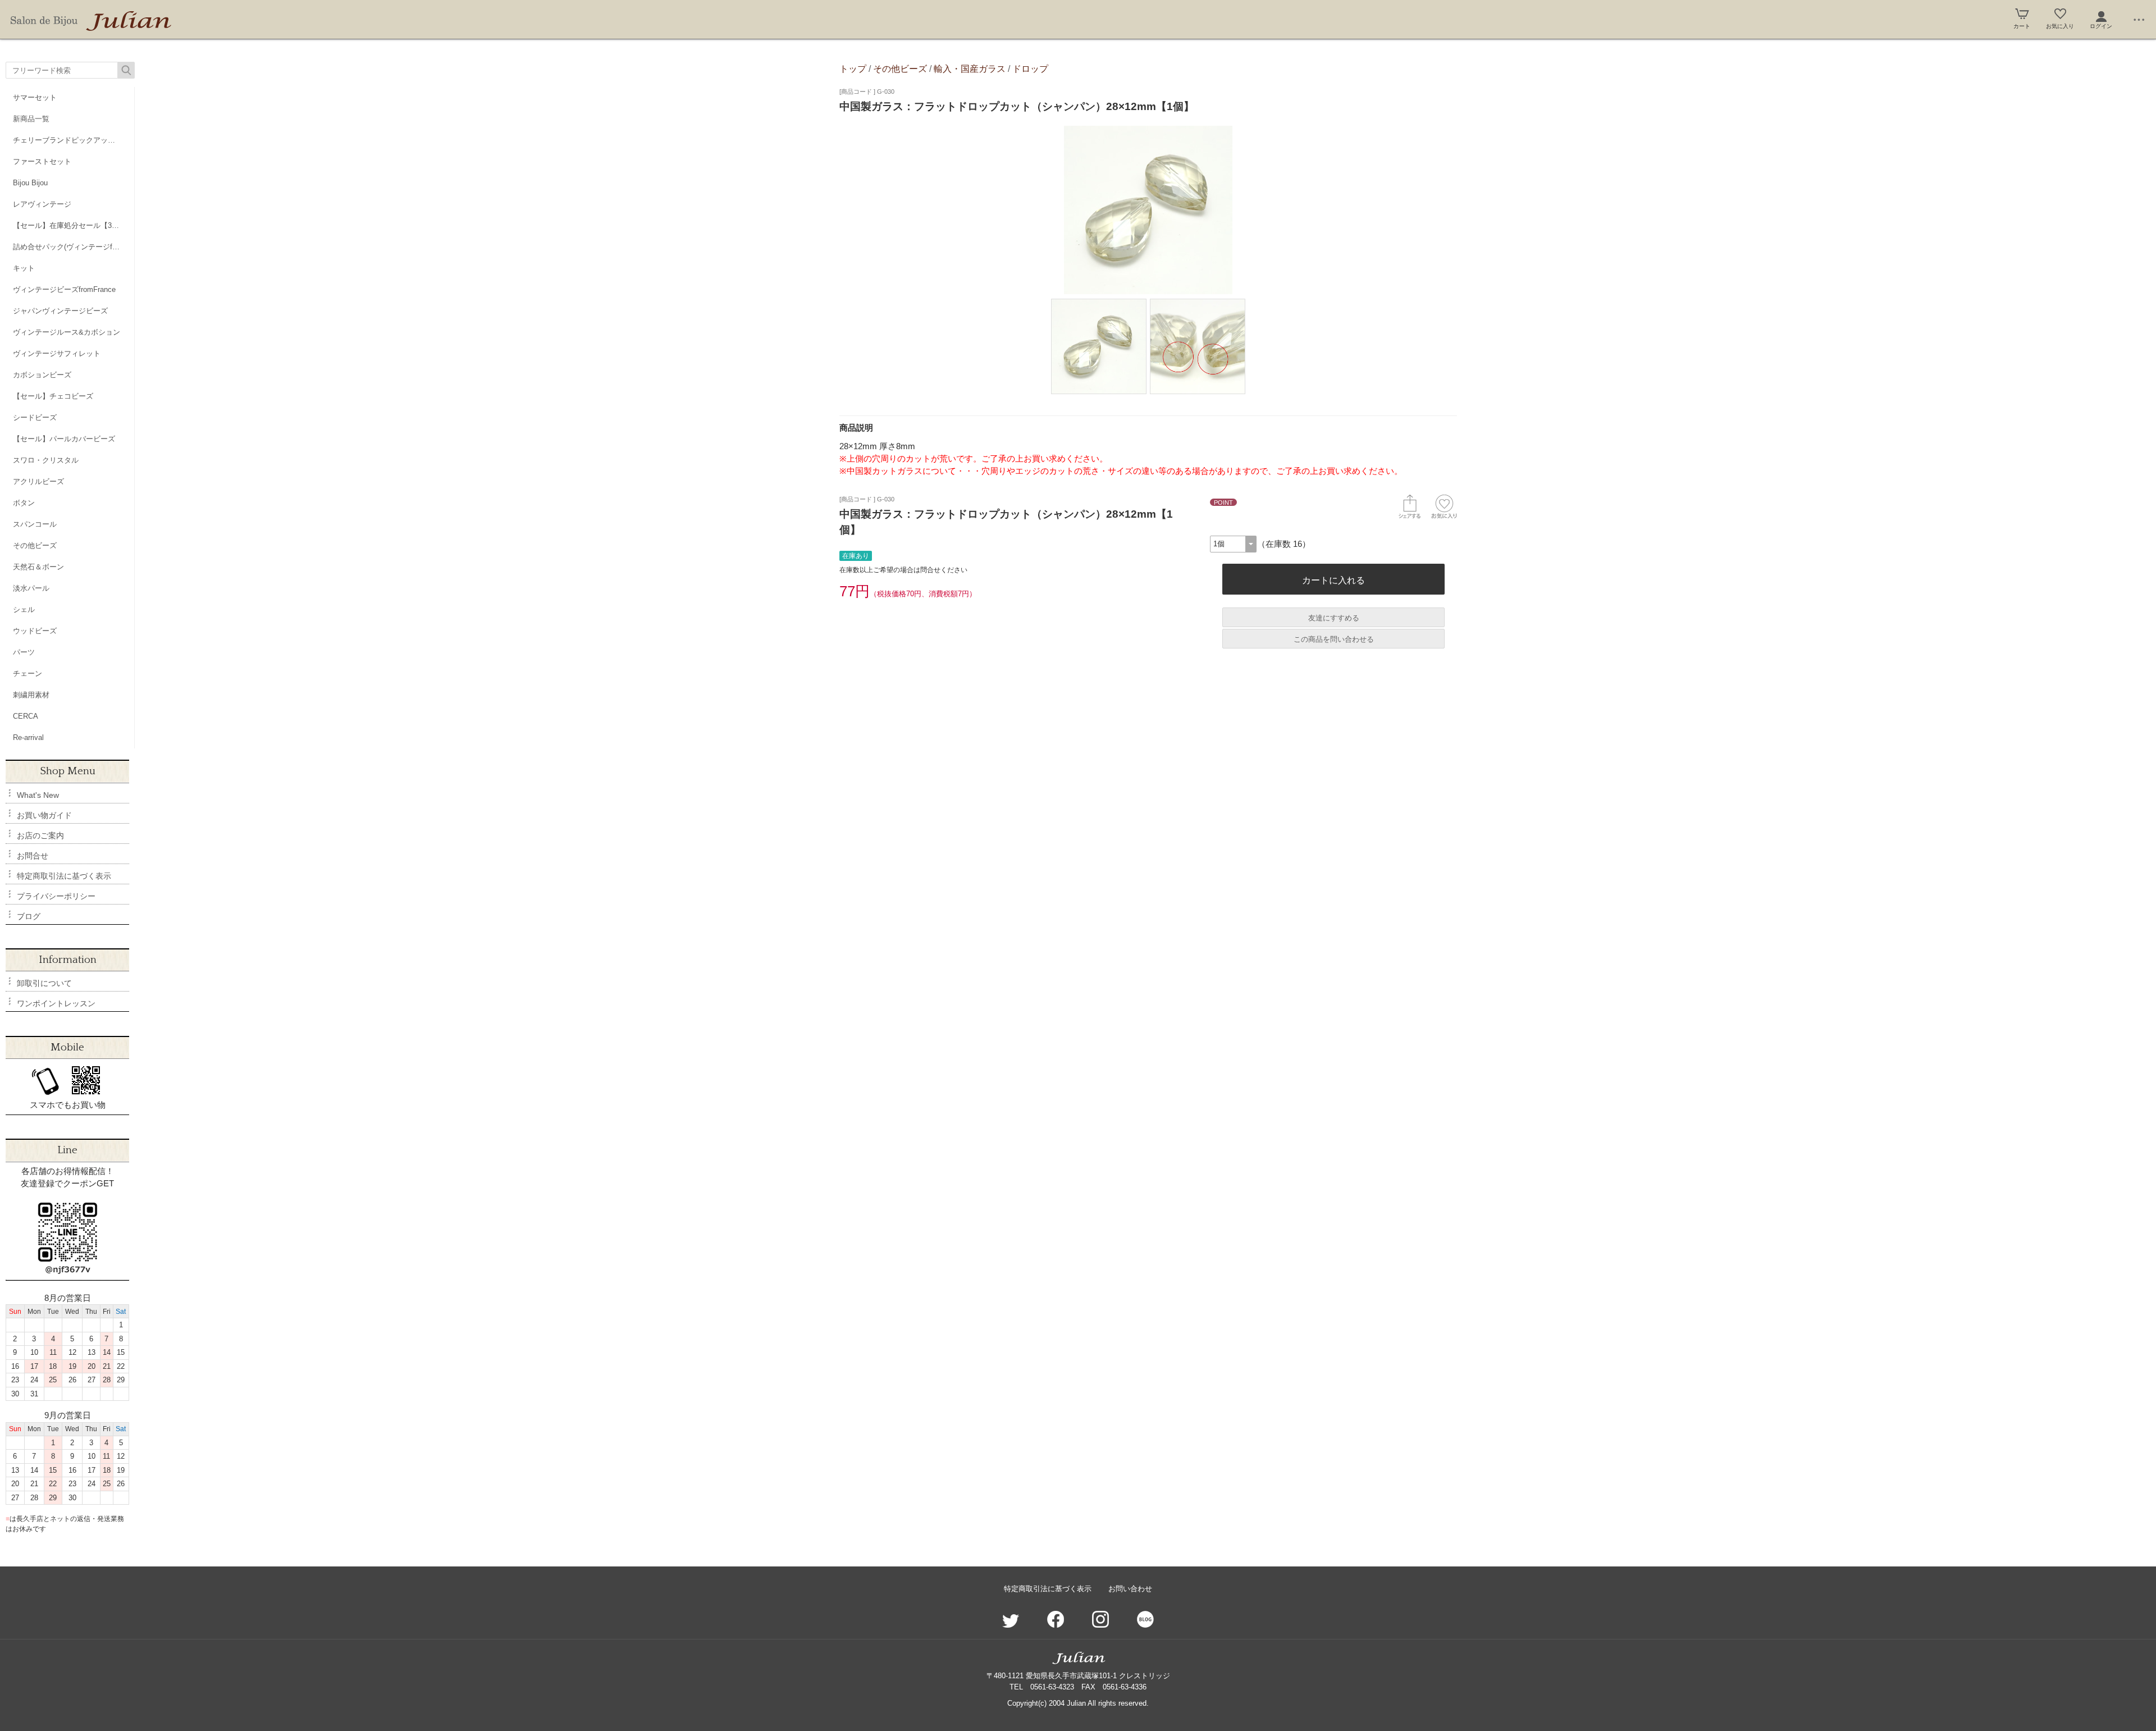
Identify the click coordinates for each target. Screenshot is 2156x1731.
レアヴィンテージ (42, 204)
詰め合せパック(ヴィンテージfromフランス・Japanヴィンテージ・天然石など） (74, 247)
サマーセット (35, 97)
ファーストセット (42, 161)
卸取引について (44, 983)
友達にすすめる (1334, 618)
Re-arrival (28, 737)
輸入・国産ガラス (970, 68)
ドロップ (1030, 68)
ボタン (24, 503)
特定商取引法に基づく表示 (64, 876)
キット (24, 268)
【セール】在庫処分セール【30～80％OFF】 (74, 225)
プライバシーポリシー (56, 896)
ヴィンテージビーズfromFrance (64, 289)
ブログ (29, 916)
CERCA (26, 716)
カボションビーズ (42, 375)
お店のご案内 (40, 835)
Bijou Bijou (30, 183)
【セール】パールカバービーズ (64, 439)
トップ (853, 68)
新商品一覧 (31, 119)
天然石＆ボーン (38, 567)
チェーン (28, 673)
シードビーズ (35, 417)
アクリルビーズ (38, 481)
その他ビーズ (35, 545)
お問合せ (33, 856)
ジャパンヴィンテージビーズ (60, 311)
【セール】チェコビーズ (53, 396)
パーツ (24, 652)
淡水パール (31, 588)
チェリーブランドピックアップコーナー (74, 140)
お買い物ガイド (44, 815)
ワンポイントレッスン (56, 1003)
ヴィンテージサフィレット (57, 353)
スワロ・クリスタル (46, 460)
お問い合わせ (1130, 1589)
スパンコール (35, 524)
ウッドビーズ (35, 631)
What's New (38, 795)
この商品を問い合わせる (1334, 639)
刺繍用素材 (31, 695)
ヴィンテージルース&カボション (67, 332)
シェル (24, 609)
